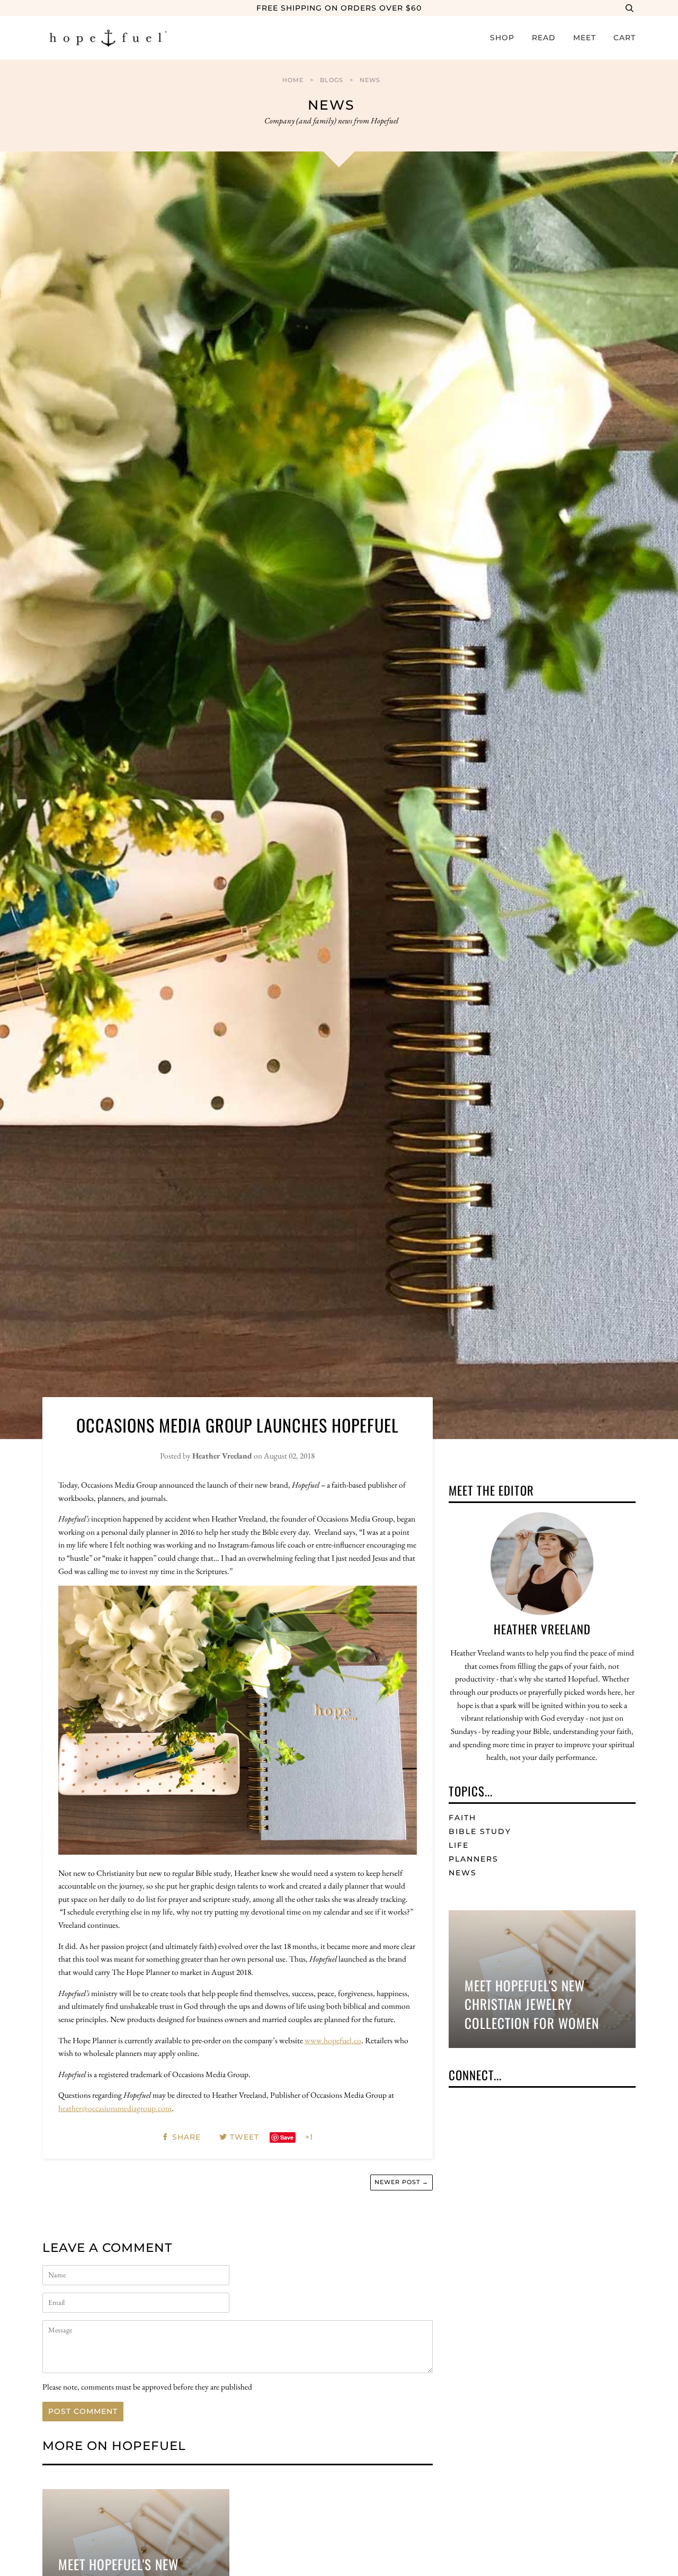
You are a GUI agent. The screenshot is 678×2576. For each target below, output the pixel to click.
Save (287, 2137)
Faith (462, 1818)
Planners (474, 1859)
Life (459, 1845)
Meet (585, 38)
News (370, 80)
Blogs (332, 80)
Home (293, 80)
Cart (625, 38)
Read (544, 38)
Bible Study (480, 1831)
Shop (502, 38)
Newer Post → (402, 2182)
